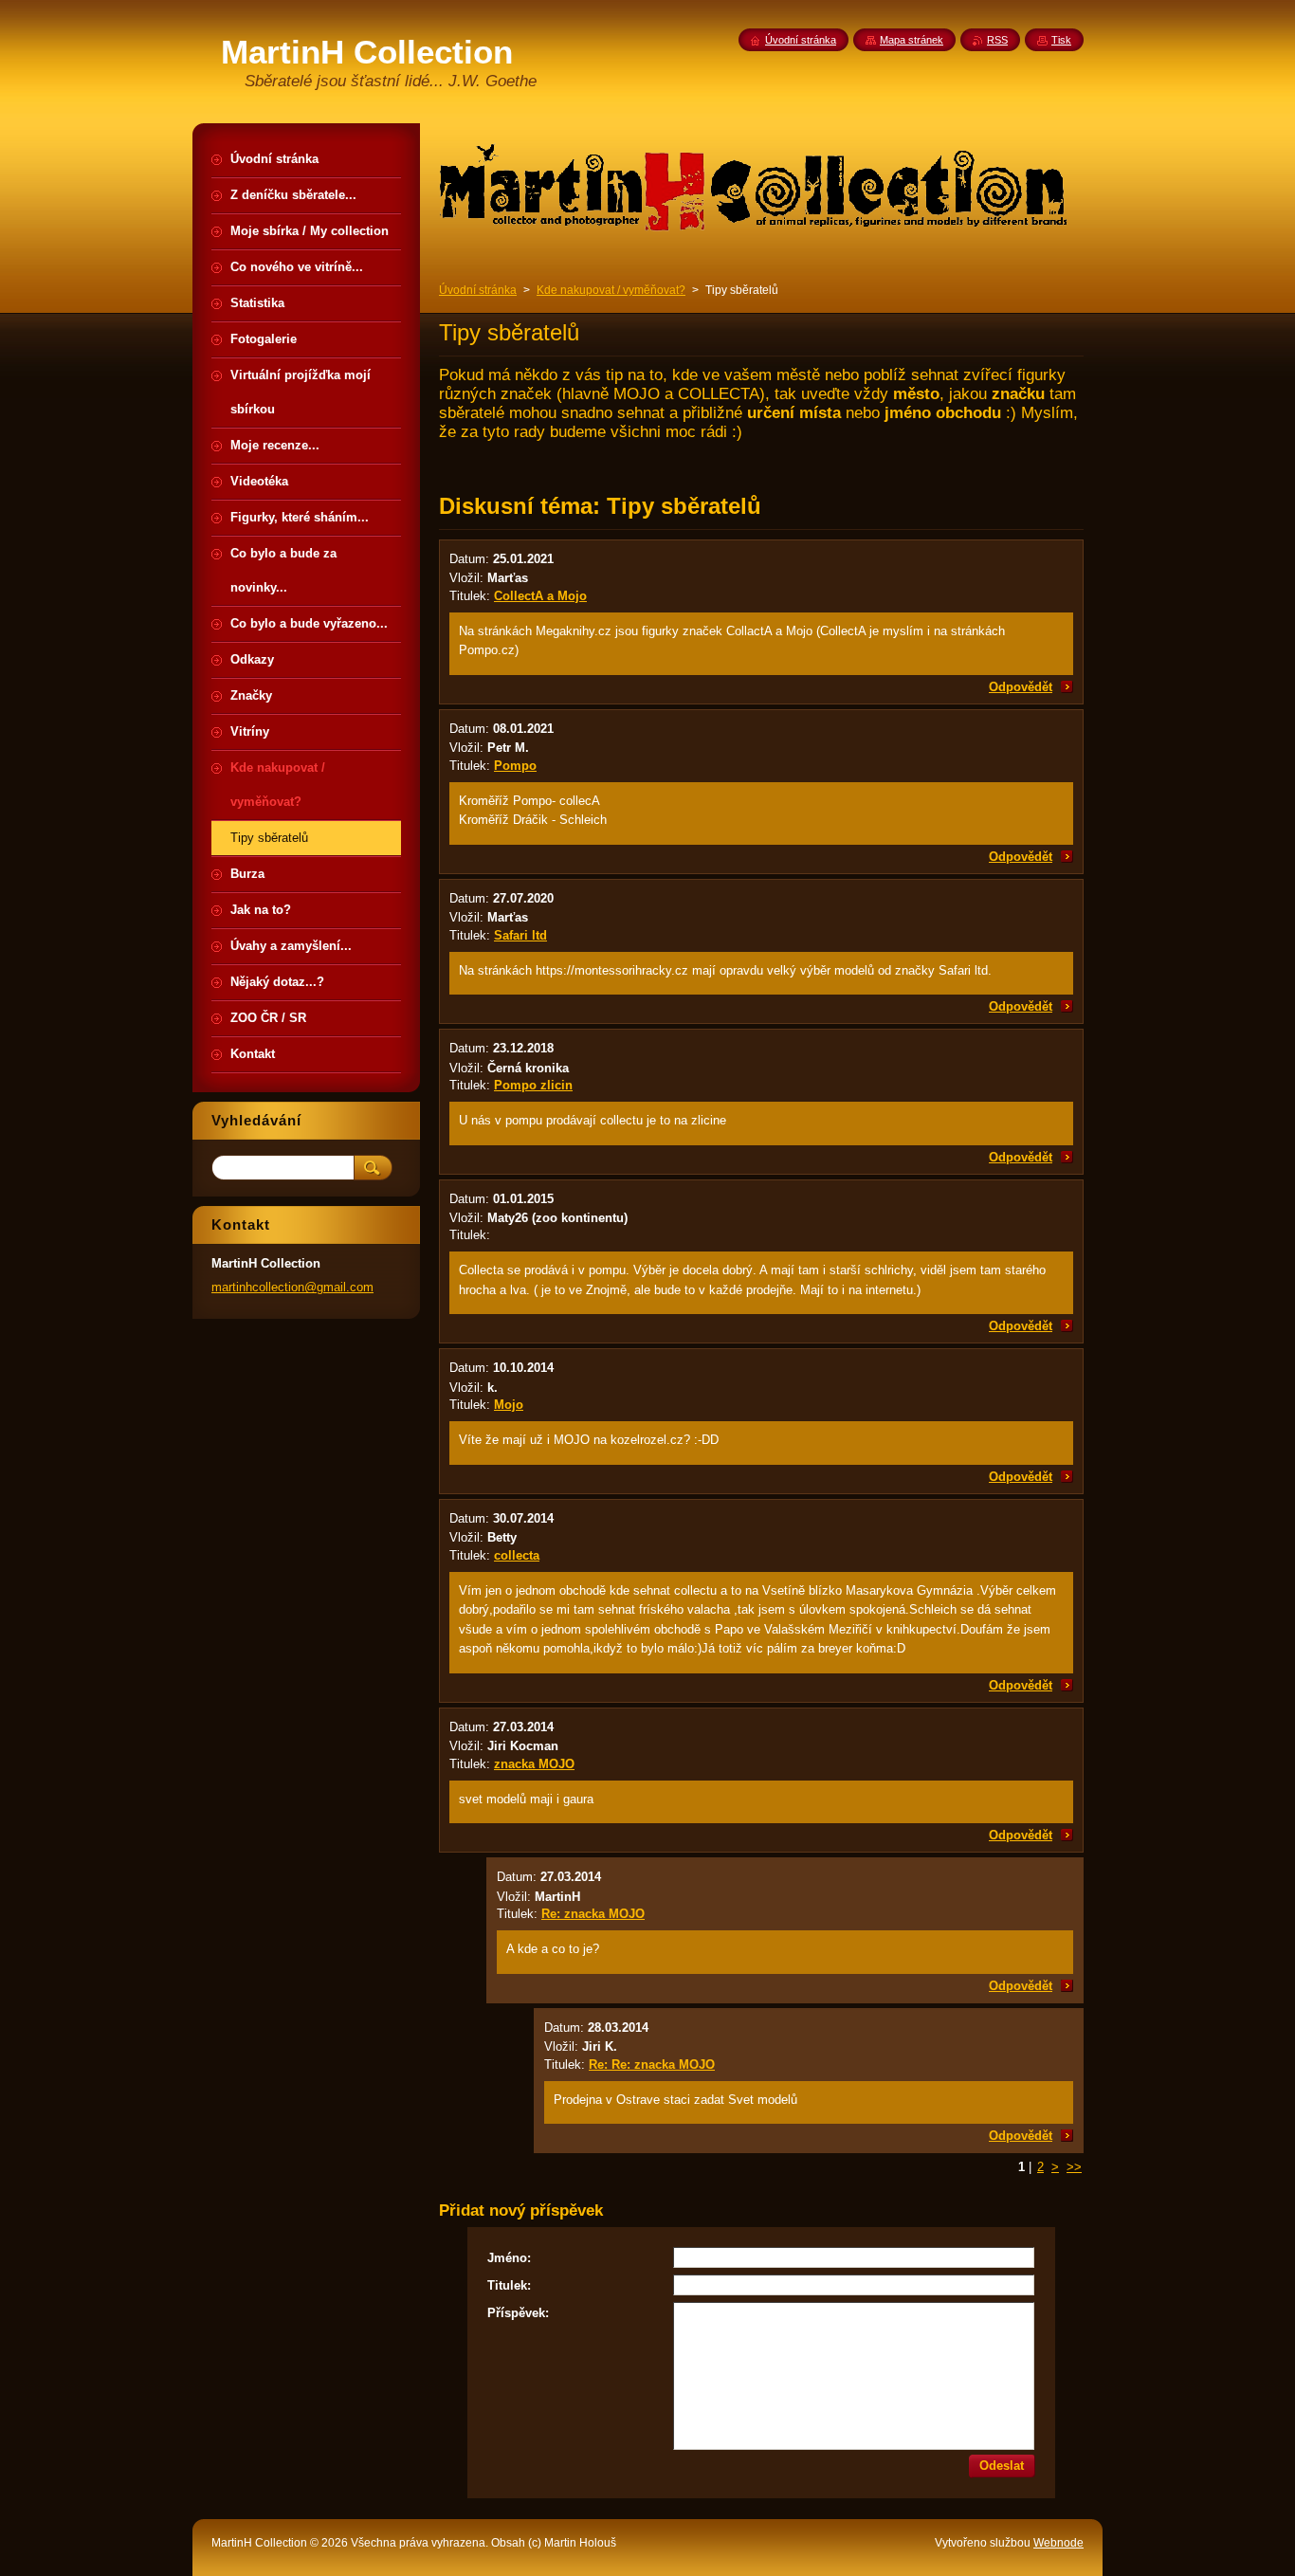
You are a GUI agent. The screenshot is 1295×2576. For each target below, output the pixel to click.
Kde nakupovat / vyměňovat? (611, 290)
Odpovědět (1021, 687)
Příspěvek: (518, 2313)
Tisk (1061, 40)
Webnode (1058, 2543)
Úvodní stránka (478, 290)
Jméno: (509, 2258)
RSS (997, 40)
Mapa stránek (912, 40)
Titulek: (509, 2285)
